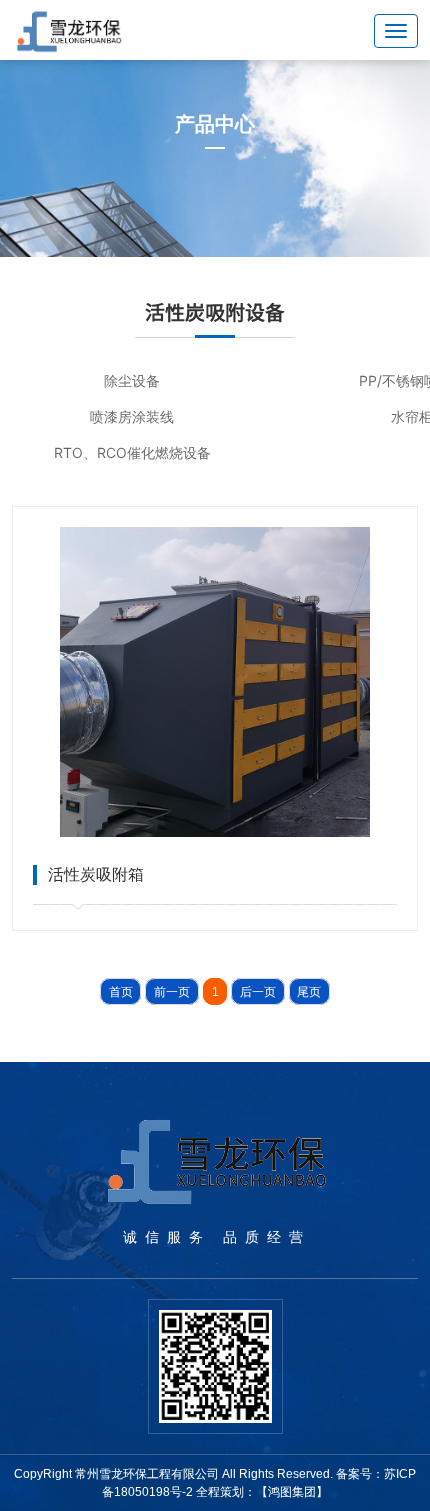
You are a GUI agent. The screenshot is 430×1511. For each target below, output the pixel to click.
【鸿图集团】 (292, 1492)
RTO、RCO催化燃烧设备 (132, 452)
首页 (121, 992)
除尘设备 (132, 380)
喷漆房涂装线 (132, 416)
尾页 (309, 992)
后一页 (258, 992)
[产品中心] (215, 158)
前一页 (172, 992)
